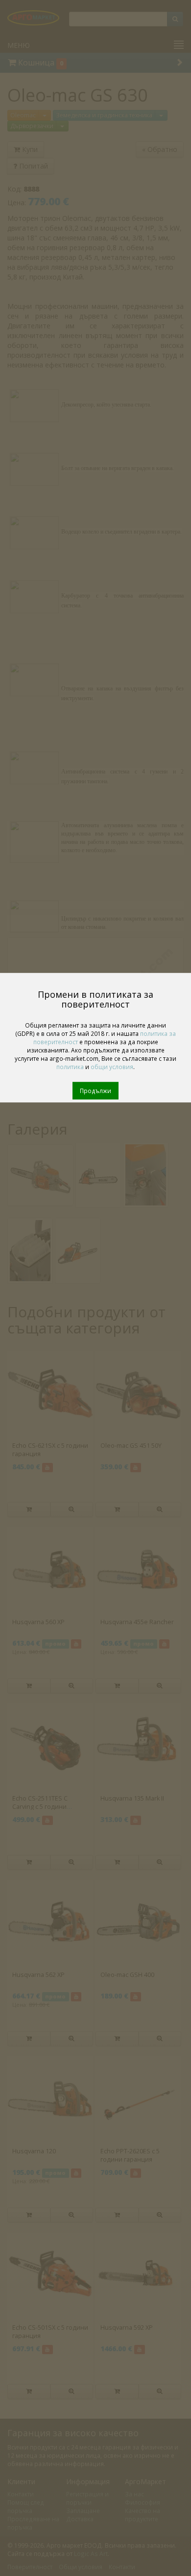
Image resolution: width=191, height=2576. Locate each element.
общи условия (112, 1067)
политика (70, 1067)
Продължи (95, 1091)
